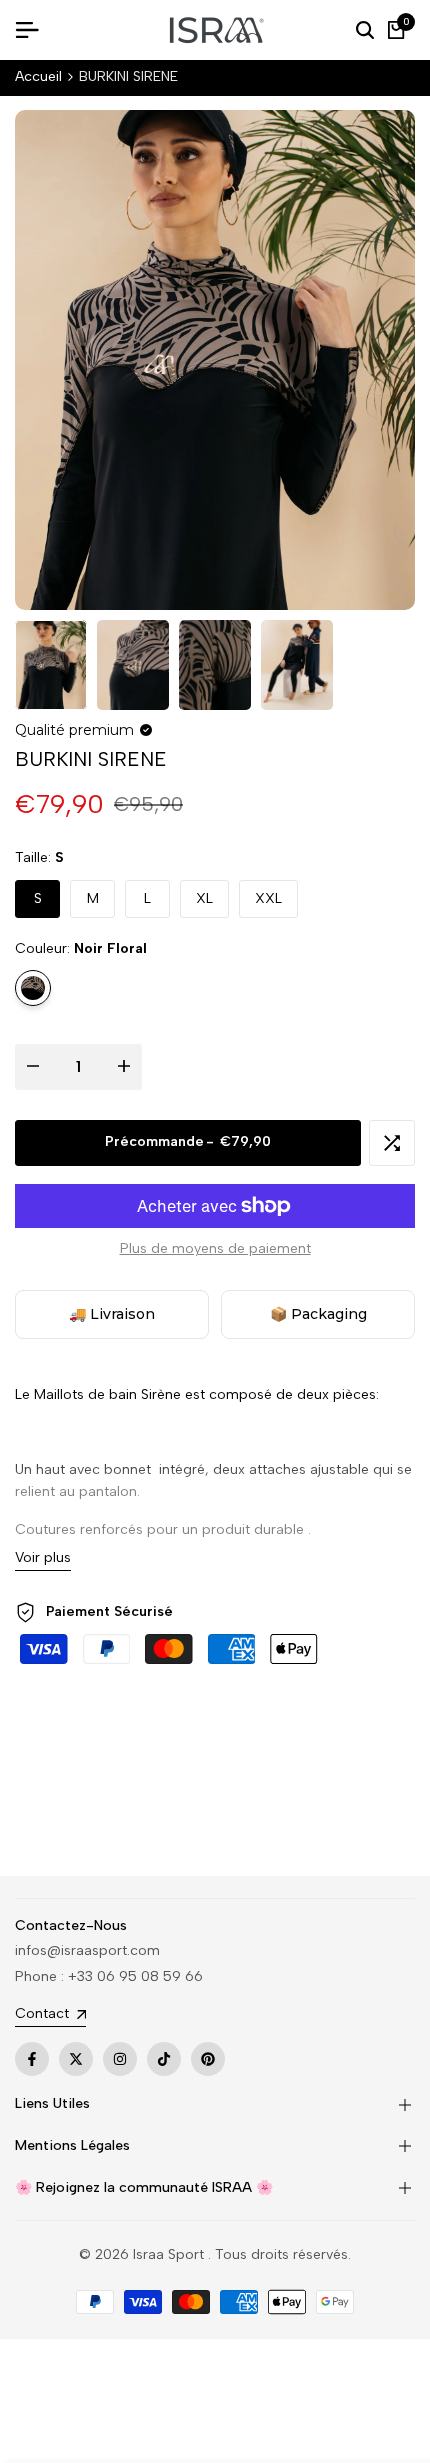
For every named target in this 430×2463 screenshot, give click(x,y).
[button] (392, 1143)
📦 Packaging (318, 1314)
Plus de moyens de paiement (215, 1248)
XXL (268, 898)
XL (204, 898)
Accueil (38, 76)
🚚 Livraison (112, 1314)
